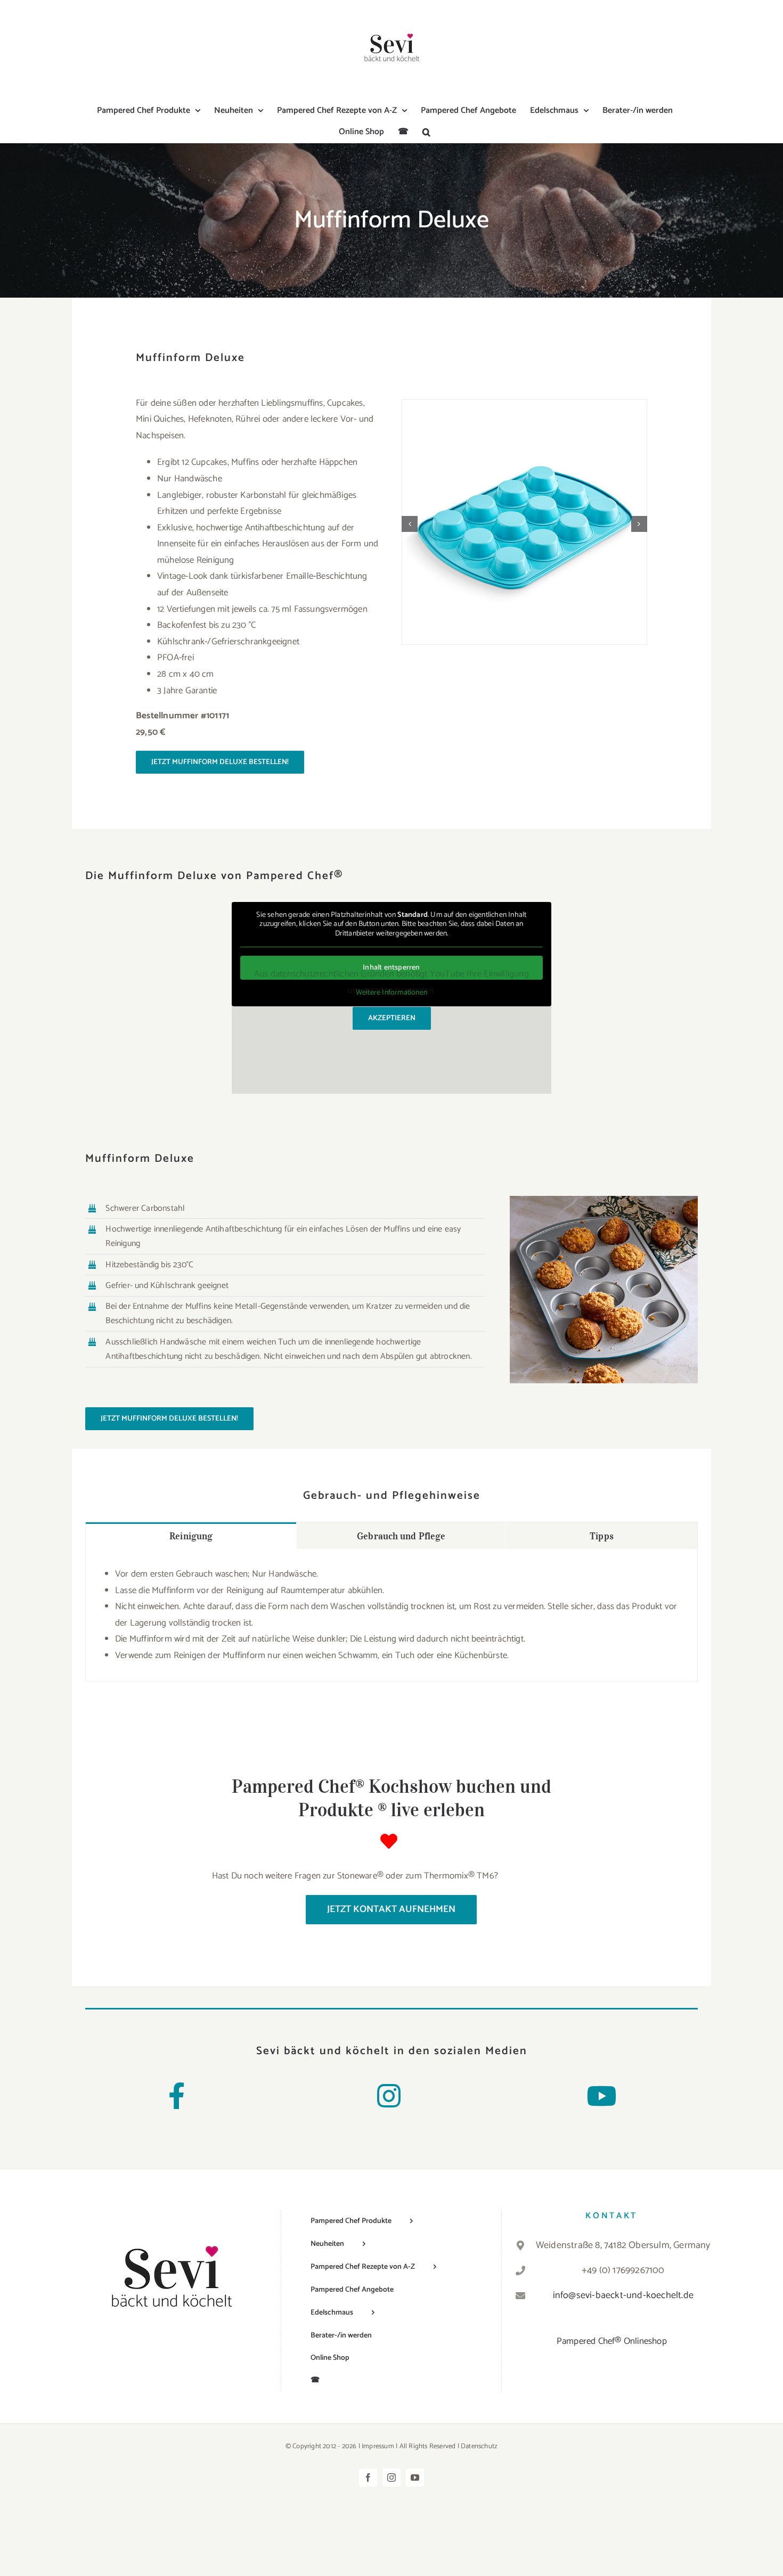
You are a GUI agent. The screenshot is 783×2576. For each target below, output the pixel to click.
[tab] (191, 1536)
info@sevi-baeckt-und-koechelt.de (623, 2295)
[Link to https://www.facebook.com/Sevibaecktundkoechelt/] (177, 2096)
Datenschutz (479, 2446)
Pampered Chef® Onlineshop (612, 2341)
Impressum (378, 2446)
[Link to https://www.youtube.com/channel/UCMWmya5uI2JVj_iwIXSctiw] (601, 2096)
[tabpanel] (391, 1615)
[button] (426, 132)
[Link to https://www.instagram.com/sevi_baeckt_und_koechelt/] (389, 2096)
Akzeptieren (392, 1018)
